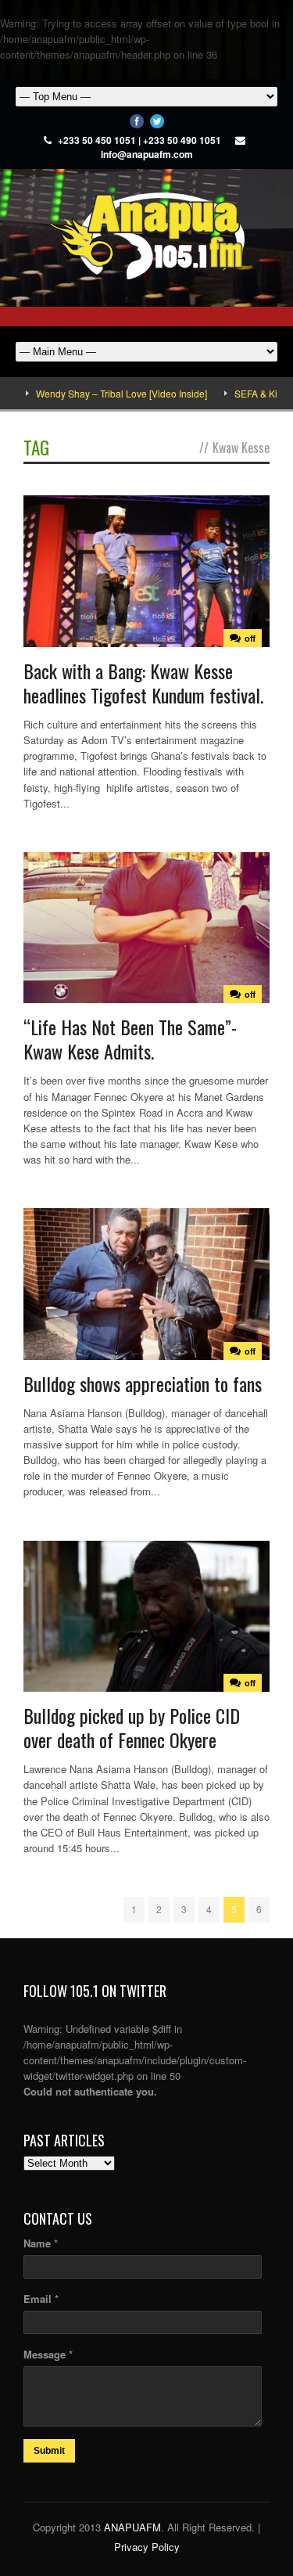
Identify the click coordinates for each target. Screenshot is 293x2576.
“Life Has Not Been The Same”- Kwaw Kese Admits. (130, 1039)
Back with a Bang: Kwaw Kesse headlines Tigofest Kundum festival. (143, 683)
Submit (49, 2451)
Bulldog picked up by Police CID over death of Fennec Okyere (132, 1727)
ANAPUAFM (132, 2527)
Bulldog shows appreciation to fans (143, 1383)
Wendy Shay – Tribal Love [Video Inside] (95, 393)
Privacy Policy (147, 2547)
